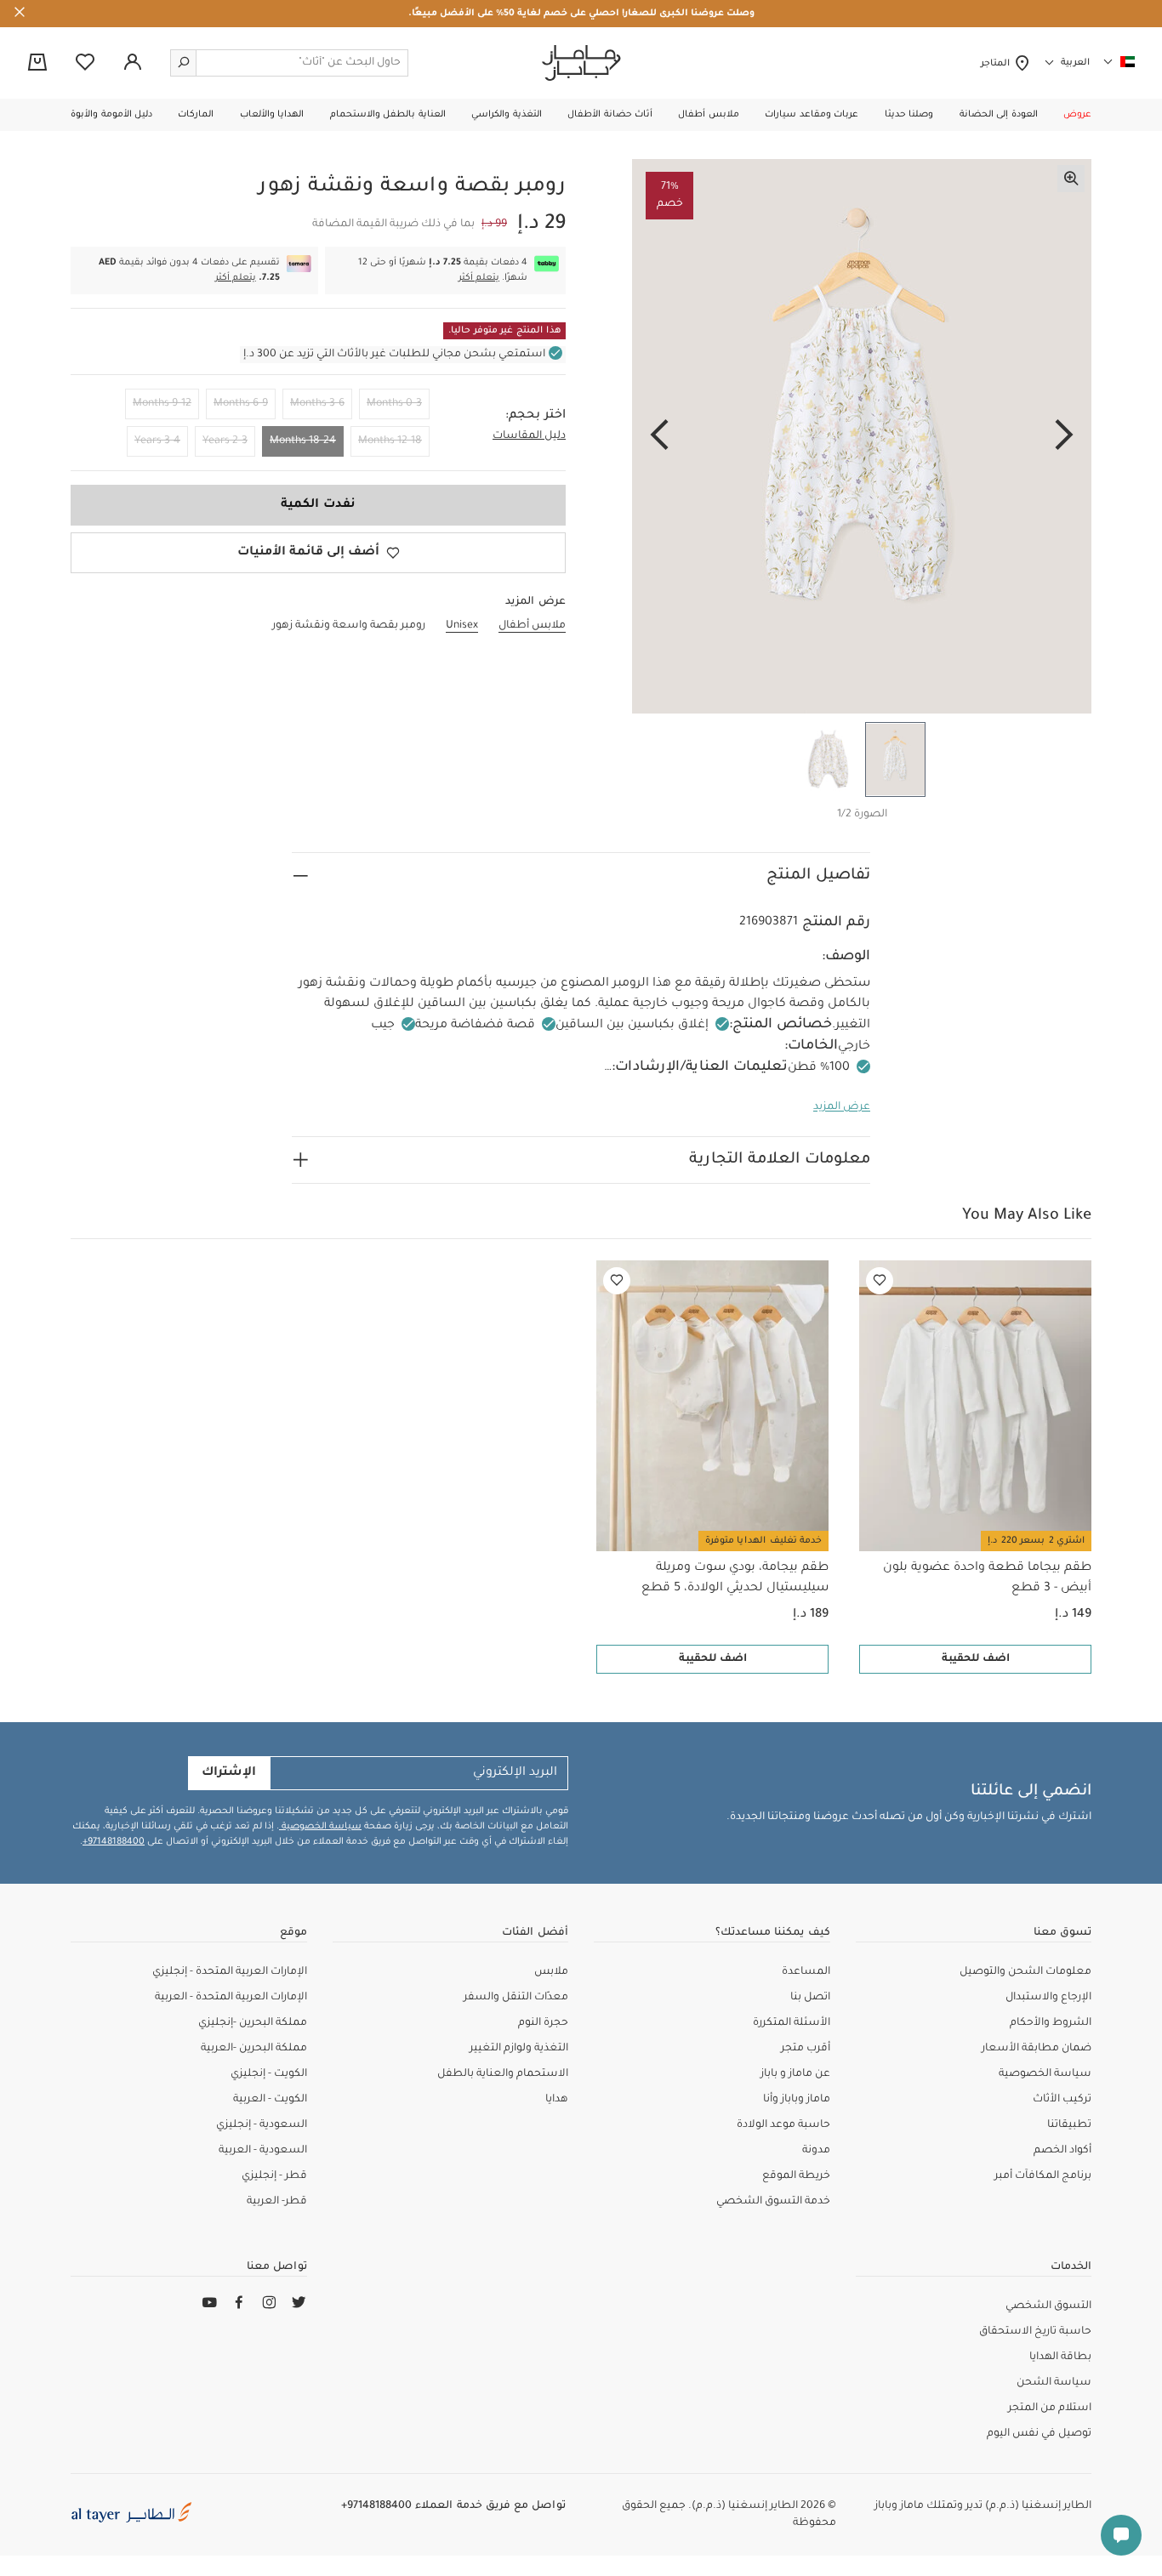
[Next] (659, 436)
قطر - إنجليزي (274, 2176)
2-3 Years (225, 441)
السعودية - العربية (263, 2151)
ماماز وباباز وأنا (797, 2100)
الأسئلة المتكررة (792, 2023)
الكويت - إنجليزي (269, 2074)
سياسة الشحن (1054, 2383)
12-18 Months (390, 441)
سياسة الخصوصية (320, 1827)
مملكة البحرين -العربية (254, 2049)
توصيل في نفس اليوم (1039, 2434)
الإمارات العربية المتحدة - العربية (231, 1998)
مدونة (816, 2151)
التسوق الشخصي (1048, 2306)
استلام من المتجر (1050, 2408)
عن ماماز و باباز (795, 2074)
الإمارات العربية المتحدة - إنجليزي (230, 1972)
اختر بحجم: (535, 416)
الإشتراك (229, 1773)
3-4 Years (157, 441)
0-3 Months (394, 404)
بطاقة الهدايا (1060, 2357)
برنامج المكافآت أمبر (1043, 2176)
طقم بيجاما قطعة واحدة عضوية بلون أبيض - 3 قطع (987, 1578)
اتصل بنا (810, 1998)
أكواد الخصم (1062, 2151)
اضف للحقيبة (976, 1659)
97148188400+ (114, 1842)
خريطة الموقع (796, 2176)
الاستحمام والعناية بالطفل (503, 2074)
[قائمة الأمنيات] (880, 1281)
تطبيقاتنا (1069, 2125)
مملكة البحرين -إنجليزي (253, 2023)
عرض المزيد (842, 1107)
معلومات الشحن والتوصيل (1025, 1972)
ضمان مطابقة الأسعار (1037, 2049)
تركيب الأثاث (1062, 2100)
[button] (1077, 115)
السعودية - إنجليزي (262, 2125)
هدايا (557, 2100)
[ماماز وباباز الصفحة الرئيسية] (581, 63)
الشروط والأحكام (1051, 2023)
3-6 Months (317, 404)
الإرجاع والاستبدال (1048, 1998)
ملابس (551, 1972)
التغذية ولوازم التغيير (519, 2049)
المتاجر (997, 64)
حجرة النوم (543, 2023)
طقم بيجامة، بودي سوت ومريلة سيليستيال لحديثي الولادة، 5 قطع (735, 1578)
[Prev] (1064, 436)
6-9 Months (241, 404)
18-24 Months (303, 441)
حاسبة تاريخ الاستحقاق (1035, 2332)
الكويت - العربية (270, 2100)
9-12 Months (162, 404)
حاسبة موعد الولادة (783, 2125)
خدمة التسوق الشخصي (773, 2202)
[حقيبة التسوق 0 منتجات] (37, 64)
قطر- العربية (277, 2202)
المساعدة (806, 1972)
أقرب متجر (806, 2049)
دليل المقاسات (529, 436)
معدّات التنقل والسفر (516, 1998)
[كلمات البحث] (184, 63)
